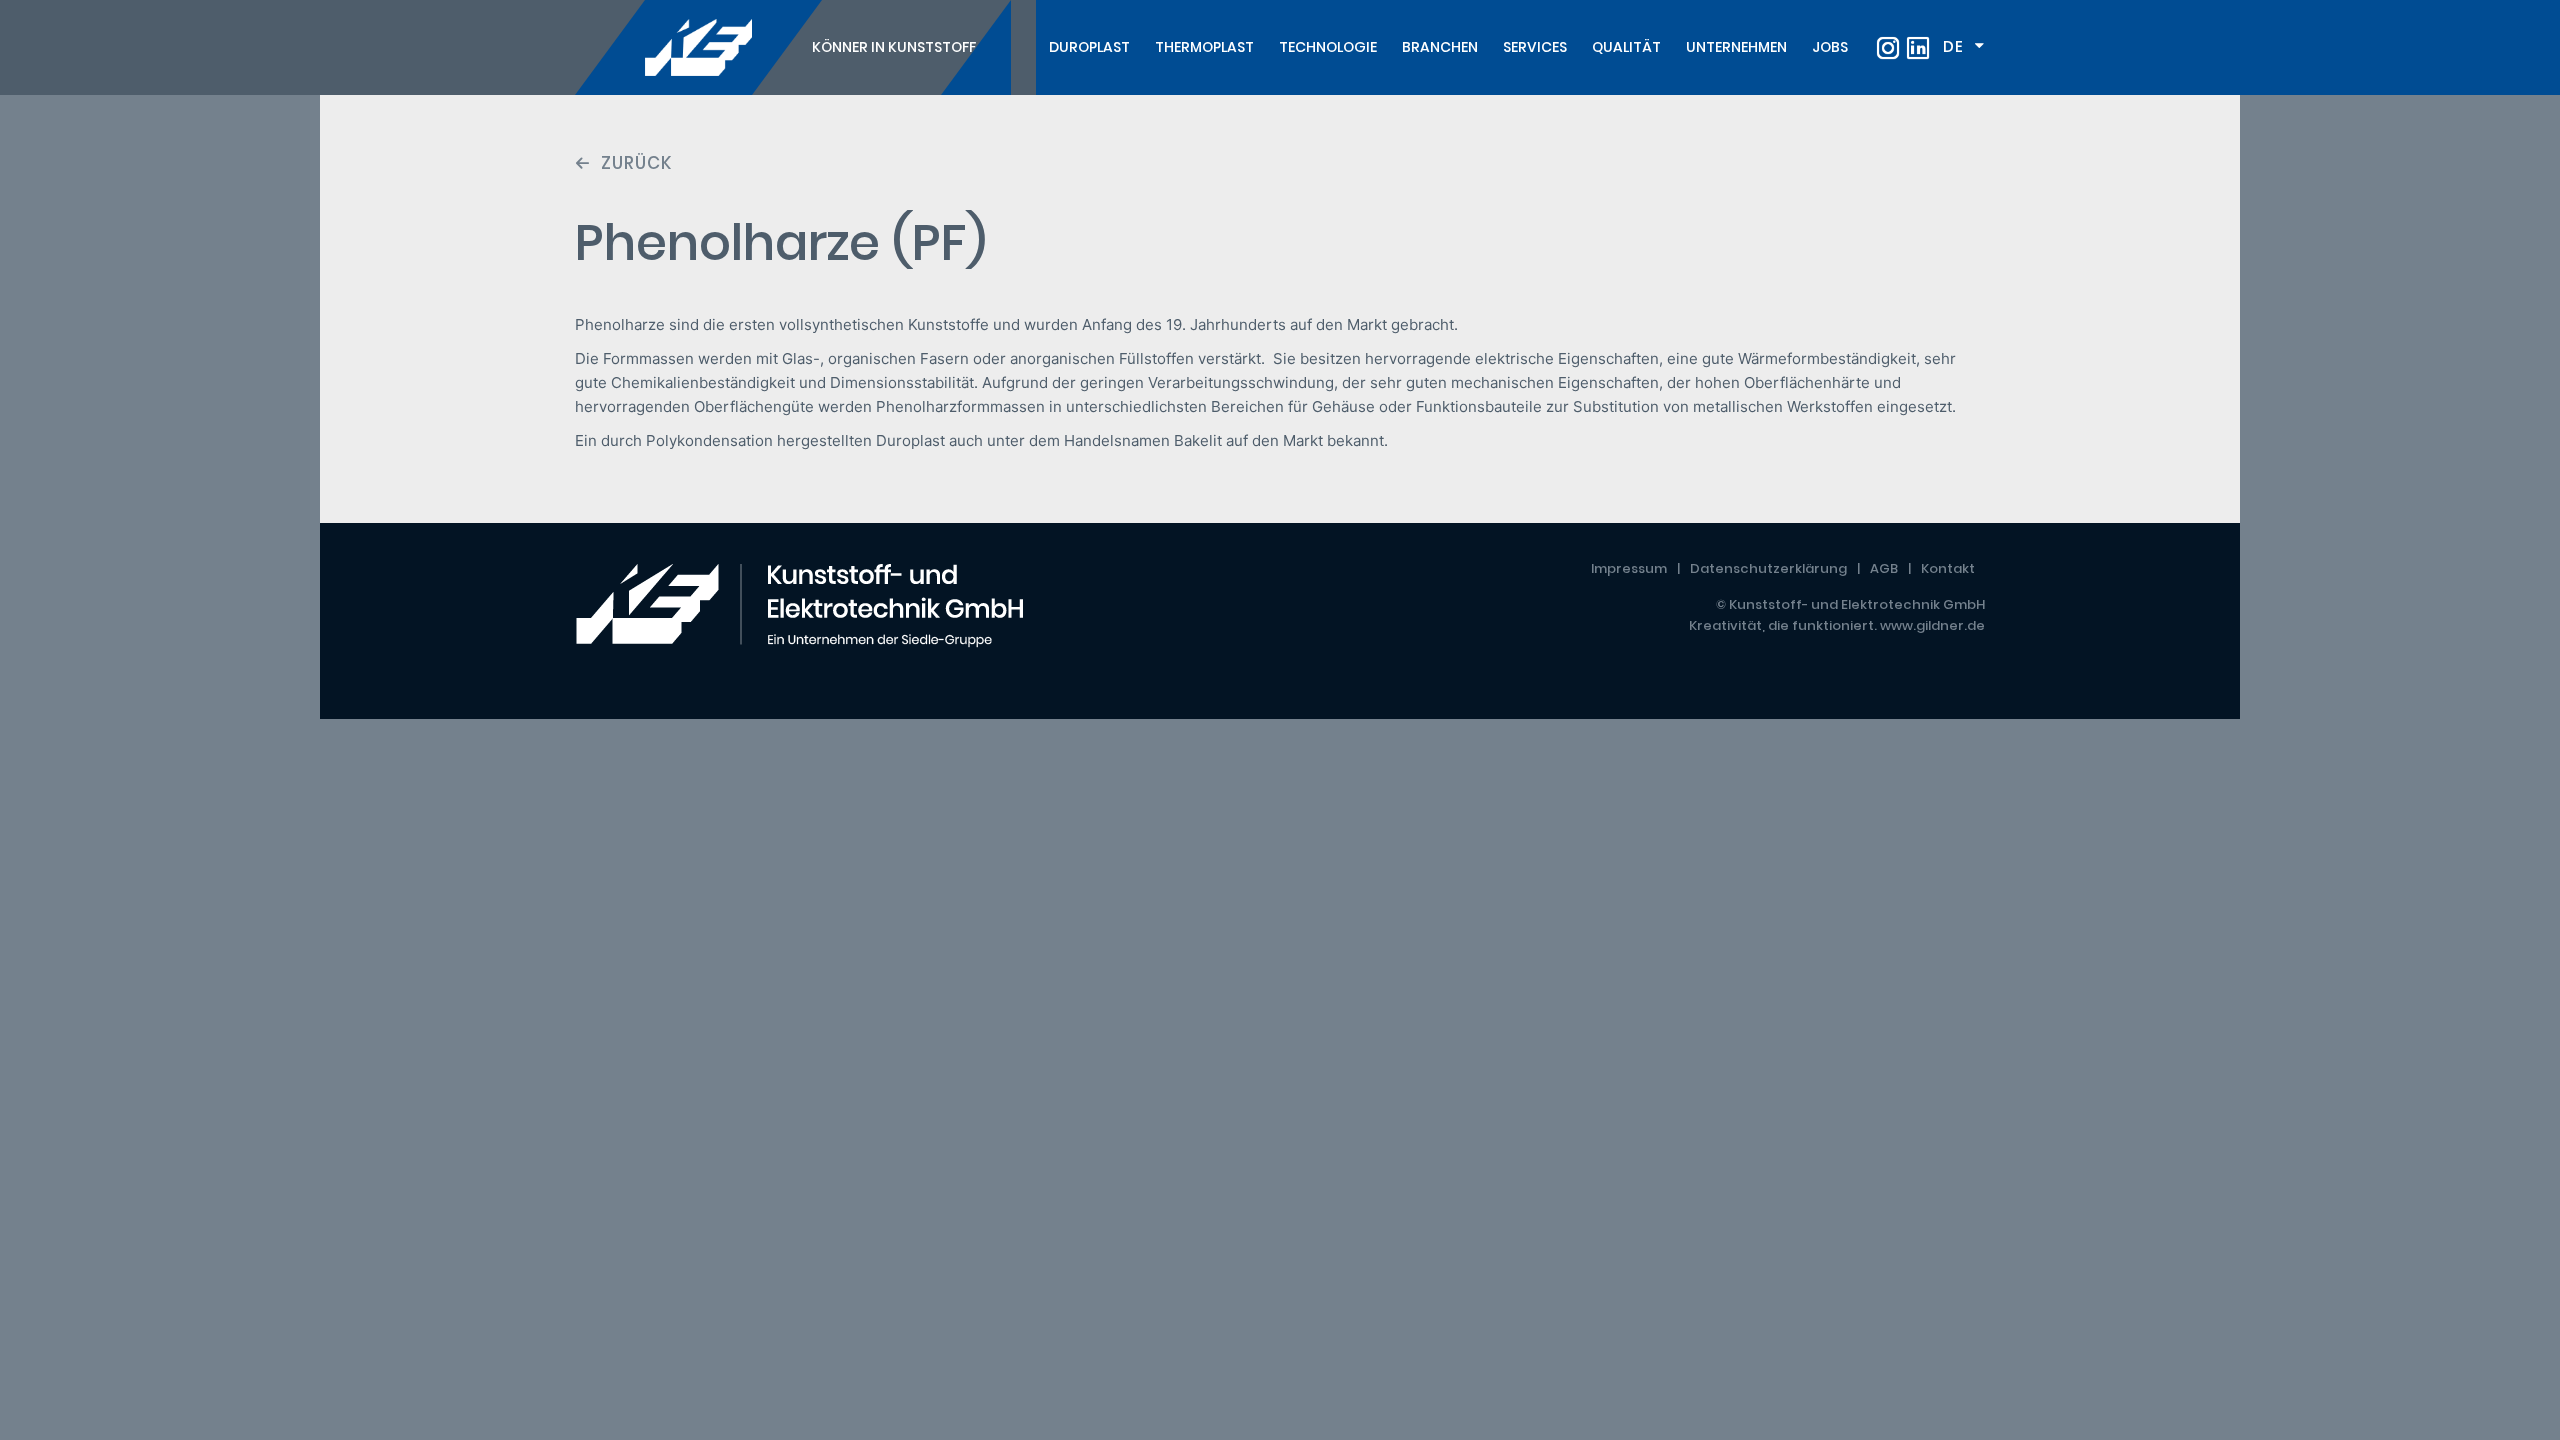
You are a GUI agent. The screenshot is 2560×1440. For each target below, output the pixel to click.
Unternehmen (1736, 47)
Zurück (636, 163)
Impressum (1629, 568)
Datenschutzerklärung (1768, 568)
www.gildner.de (1932, 625)
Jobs (1830, 47)
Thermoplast (1204, 47)
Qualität (1626, 47)
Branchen (1440, 47)
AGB (1884, 568)
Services (1535, 47)
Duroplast (1089, 47)
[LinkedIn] (1918, 48)
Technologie (1328, 47)
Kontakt (1948, 568)
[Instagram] (1888, 48)
